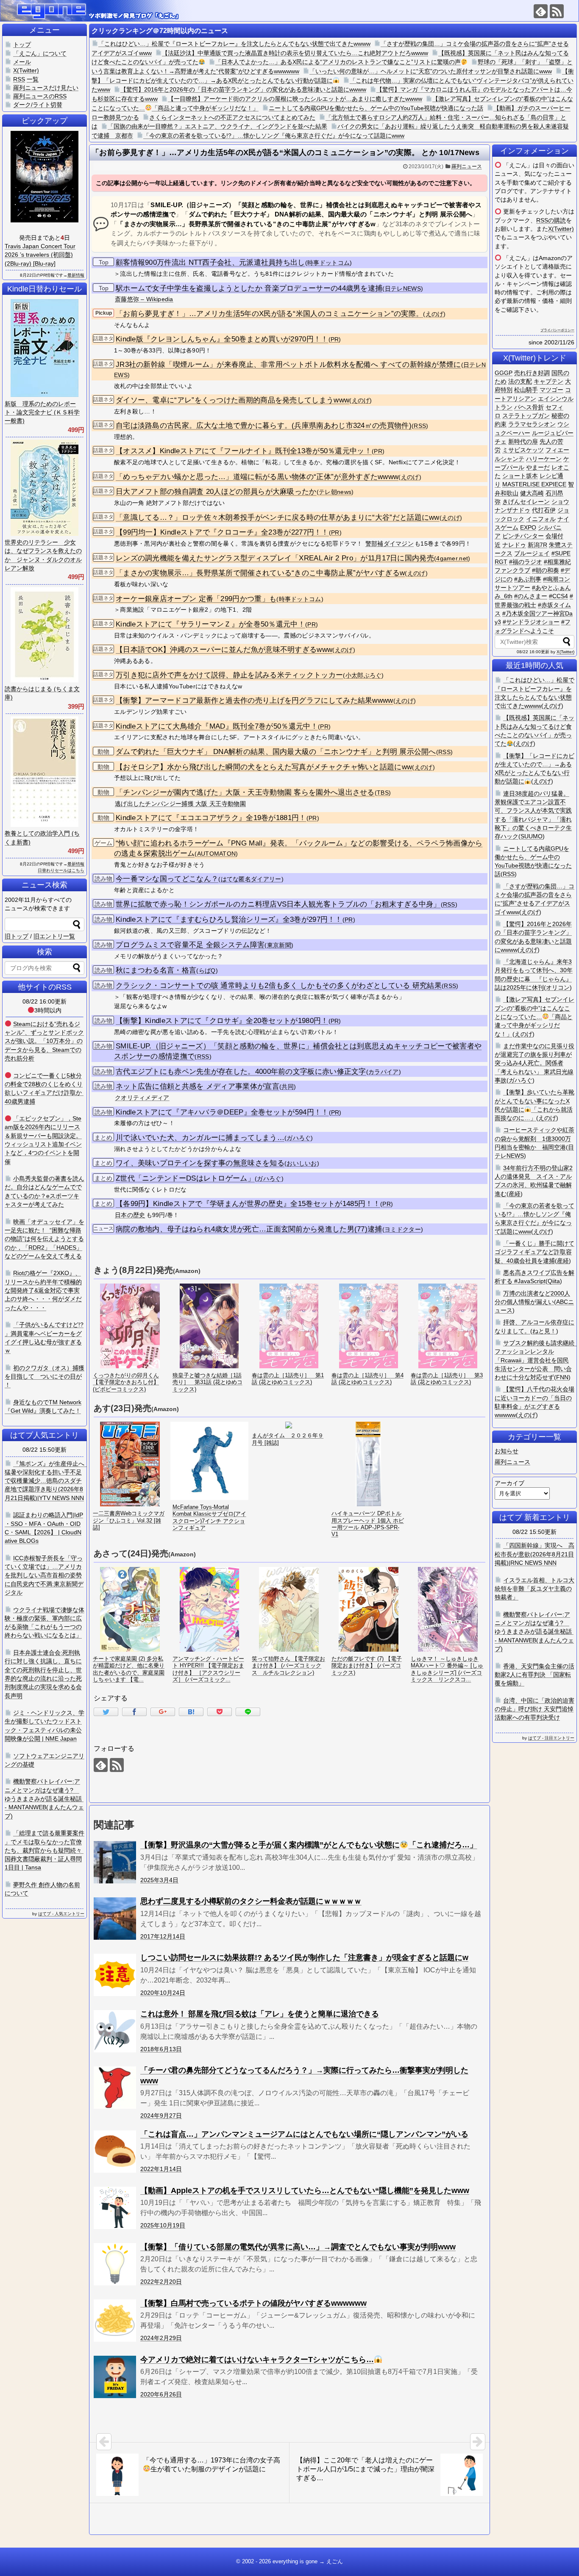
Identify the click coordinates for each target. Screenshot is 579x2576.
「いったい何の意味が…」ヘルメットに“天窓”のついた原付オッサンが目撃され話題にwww (431, 71)
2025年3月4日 (159, 1880)
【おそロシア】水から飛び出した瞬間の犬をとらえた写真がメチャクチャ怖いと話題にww (264, 767)
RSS (420, 426)
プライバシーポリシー (557, 330)
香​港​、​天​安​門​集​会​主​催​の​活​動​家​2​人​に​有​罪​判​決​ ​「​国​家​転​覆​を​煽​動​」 (534, 1675)
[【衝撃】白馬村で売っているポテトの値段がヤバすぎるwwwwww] (115, 2321)
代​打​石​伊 (544, 510)
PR (335, 340)
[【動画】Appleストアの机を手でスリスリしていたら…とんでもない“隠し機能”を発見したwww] (115, 2208)
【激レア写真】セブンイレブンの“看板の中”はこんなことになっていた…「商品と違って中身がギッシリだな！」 (534, 1016)
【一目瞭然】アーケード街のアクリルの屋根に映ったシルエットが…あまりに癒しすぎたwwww (295, 99)
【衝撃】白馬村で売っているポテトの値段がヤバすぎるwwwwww (253, 2303)
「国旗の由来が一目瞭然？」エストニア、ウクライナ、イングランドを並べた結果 (217, 126)
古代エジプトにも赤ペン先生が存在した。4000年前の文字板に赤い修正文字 (241, 1072)
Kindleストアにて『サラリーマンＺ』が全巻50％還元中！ (210, 624)
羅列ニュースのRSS (40, 96)
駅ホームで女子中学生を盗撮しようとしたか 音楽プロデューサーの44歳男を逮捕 (249, 288)
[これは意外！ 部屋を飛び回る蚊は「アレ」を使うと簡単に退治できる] (115, 2031)
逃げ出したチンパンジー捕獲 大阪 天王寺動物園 (180, 804)
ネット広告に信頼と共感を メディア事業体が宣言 (198, 1086)
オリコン (558, 987)
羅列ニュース (467, 166)
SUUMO (532, 836)
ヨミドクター (403, 1230)
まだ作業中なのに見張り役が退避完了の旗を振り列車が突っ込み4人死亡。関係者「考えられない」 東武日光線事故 (534, 1063)
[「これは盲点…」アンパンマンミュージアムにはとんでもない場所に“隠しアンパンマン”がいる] (115, 2152)
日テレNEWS (403, 289)
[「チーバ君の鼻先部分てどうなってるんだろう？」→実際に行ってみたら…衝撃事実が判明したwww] (115, 2088)
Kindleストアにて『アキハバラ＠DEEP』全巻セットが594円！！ (222, 1112)
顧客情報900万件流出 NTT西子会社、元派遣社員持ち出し (210, 262)
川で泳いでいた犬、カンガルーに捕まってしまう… (200, 1138)
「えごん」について (40, 53)
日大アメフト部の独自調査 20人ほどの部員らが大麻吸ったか (216, 492)
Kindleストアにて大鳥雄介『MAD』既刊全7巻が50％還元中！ (217, 726)
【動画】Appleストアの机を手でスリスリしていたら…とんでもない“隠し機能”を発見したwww (305, 2191)
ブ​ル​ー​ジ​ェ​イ (532, 553)
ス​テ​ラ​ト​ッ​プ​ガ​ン (526, 416)
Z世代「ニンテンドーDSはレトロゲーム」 (185, 1178)
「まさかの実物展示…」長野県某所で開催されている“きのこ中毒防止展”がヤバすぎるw (260, 573)
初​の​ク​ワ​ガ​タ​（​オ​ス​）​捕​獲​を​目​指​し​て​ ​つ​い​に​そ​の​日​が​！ (45, 1377)
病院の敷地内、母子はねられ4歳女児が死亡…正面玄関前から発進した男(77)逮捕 (249, 1229)
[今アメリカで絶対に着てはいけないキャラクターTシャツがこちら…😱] (115, 2377)
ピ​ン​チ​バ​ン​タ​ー (523, 536)
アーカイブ (509, 1483)
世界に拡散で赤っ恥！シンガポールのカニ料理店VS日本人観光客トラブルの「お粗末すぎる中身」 (278, 904)
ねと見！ (544, 1331)
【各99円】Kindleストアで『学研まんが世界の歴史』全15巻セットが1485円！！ (248, 1204)
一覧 (33, 79)
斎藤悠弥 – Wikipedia (144, 299)
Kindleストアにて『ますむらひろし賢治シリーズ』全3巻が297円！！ (229, 919)
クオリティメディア (142, 1098)
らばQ (207, 971)
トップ (22, 44)
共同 (288, 1087)
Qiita (554, 1281)
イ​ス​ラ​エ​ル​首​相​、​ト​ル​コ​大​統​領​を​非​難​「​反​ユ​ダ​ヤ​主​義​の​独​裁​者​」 (534, 1589)
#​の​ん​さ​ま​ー (531, 596)
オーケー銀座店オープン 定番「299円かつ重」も (196, 599)
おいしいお (302, 1163)
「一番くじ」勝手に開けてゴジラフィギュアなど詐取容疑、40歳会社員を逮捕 (534, 1252)
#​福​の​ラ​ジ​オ (526, 562)
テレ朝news (335, 492)
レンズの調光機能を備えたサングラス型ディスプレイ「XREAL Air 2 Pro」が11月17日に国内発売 (275, 558)
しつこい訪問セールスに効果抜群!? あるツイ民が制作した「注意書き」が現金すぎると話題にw (304, 1958)
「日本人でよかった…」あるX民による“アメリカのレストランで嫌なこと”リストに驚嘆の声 (338, 62)
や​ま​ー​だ (538, 467)
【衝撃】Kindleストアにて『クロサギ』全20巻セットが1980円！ (222, 1021)
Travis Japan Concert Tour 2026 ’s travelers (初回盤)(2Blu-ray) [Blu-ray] (40, 255)
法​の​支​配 (520, 381)
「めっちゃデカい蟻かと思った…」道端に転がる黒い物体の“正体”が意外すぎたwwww (257, 477)
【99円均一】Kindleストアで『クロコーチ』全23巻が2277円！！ (222, 532)
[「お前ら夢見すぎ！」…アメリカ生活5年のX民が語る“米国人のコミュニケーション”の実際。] (191, 1712)
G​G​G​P (504, 373)
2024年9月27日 (161, 2116)
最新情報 (76, 275)
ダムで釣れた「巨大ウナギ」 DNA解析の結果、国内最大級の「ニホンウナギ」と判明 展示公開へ (276, 752)
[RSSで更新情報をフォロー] (557, 11)
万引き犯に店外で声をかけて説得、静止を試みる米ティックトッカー (229, 675)
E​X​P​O (528, 527)
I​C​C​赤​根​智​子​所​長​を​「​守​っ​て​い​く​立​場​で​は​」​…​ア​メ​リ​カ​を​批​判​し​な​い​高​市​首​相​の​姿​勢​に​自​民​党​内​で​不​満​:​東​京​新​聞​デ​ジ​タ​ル (44, 1575)
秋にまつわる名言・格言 (156, 970)
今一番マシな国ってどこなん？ (167, 879)
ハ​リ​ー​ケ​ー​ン (544, 459)
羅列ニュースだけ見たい (46, 88)
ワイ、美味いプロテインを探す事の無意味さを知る (200, 1163)
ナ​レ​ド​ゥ (514, 545)
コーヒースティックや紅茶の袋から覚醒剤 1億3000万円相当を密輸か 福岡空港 (534, 1138)
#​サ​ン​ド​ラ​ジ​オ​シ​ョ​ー (531, 622)
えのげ (435, 314)
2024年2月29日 (161, 2338)
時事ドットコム (328, 263)
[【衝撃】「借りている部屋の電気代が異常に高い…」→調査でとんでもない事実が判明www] (115, 2264)
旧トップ (17, 936)
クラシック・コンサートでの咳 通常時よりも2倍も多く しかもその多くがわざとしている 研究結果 (279, 986)
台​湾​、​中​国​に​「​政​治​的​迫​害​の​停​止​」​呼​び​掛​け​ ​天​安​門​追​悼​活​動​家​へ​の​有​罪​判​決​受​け (534, 1709)
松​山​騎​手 (526, 390)
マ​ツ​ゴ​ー (551, 390)
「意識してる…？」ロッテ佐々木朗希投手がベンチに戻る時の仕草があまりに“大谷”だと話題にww (278, 517)
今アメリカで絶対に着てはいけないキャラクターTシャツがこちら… (257, 2360)
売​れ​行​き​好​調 (532, 373)
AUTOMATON (217, 854)
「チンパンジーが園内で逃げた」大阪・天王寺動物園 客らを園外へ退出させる (245, 792)
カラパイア (384, 1072)
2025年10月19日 (163, 2225)
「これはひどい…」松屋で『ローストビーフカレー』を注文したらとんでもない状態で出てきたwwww (234, 44)
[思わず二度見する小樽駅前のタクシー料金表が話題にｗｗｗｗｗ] (115, 1919)
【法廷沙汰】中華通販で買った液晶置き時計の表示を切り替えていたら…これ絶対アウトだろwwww (295, 53)
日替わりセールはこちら (61, 870)
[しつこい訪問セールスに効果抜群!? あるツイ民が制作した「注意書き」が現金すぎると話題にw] (115, 1975)
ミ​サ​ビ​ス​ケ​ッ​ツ (523, 450)
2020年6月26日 (161, 2394)
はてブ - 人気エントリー (61, 1914)
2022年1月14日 (161, 2169)
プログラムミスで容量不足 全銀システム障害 (190, 945)
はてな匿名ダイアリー (251, 879)
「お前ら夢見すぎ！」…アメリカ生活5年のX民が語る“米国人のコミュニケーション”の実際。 (269, 314)
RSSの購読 (551, 220)
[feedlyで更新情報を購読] (541, 11)
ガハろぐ (299, 1138)
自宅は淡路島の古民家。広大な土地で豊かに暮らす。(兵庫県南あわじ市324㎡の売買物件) (264, 426)
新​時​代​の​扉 (523, 441)
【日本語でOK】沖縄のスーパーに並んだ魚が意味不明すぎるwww (224, 650)
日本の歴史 (130, 1215)
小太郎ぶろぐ (364, 675)
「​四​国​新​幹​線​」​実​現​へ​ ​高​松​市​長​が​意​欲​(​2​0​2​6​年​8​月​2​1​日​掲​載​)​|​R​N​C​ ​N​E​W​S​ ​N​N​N (534, 1554)
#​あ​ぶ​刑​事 (528, 579)
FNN (562, 1377)
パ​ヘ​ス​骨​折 (529, 407)
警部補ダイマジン (390, 543)
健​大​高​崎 (532, 493)
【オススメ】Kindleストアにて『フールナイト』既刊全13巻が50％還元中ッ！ (244, 451)
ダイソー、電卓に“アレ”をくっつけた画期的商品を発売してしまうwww (232, 400)
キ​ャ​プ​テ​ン (548, 381)
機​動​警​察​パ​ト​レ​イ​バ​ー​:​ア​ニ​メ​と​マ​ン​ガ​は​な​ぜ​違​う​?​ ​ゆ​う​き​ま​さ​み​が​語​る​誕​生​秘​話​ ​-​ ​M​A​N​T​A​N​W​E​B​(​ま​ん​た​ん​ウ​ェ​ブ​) (534, 1632)
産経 (515, 1194)
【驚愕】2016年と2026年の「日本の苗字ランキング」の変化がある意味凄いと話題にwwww (243, 89)
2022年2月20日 (161, 2282)
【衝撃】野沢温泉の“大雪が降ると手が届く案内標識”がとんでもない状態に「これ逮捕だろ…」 (309, 1845)
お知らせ (507, 1451)
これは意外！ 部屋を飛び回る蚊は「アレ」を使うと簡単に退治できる (260, 2014)
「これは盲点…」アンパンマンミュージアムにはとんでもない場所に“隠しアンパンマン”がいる (304, 2134)
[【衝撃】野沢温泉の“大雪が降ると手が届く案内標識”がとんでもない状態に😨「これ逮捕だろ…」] (115, 1862)
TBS (383, 793)
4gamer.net (452, 559)
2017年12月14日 (163, 1936)
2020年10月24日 (163, 1993)
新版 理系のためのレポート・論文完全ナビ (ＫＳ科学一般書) (42, 412)
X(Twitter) (561, 229)
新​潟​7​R (537, 545)
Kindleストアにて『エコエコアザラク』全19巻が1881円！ (211, 818)
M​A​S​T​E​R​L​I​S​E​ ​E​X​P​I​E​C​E (534, 484)
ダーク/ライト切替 (38, 105)
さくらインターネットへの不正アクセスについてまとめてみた (232, 117)
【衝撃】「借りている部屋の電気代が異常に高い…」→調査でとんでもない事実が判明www (298, 2247)
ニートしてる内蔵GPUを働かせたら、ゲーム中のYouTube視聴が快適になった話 (376, 108)
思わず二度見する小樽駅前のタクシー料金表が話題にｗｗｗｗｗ (251, 1901)
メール (22, 62)
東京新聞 (279, 945)
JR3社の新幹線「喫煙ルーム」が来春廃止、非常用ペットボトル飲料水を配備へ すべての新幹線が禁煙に (288, 365)
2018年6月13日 (161, 2049)
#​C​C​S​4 (558, 596)
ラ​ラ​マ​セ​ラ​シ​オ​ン (532, 424)
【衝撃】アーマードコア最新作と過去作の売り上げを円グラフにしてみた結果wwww (255, 700)
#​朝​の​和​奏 (546, 570)
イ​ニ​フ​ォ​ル (541, 519)
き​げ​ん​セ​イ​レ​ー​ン (526, 502)
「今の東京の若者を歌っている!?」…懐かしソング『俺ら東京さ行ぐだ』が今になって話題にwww (274, 136)
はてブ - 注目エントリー (551, 1738)
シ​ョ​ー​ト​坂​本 (520, 476)
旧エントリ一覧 (54, 936)
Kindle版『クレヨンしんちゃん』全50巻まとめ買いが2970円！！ (222, 339)
